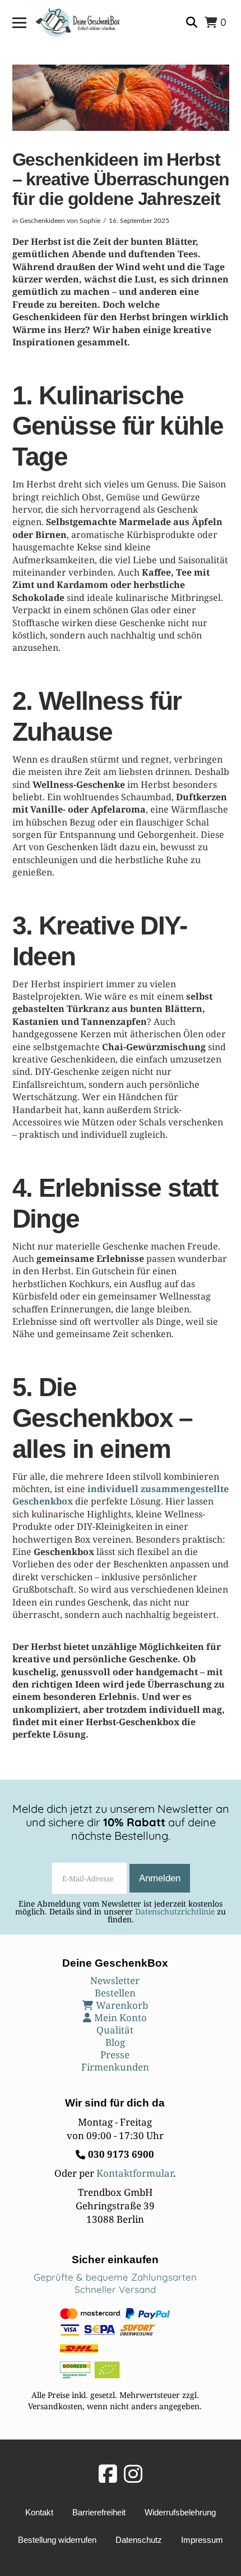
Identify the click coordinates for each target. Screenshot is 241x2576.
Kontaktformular (135, 2173)
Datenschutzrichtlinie (175, 1911)
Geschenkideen (42, 221)
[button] (19, 23)
